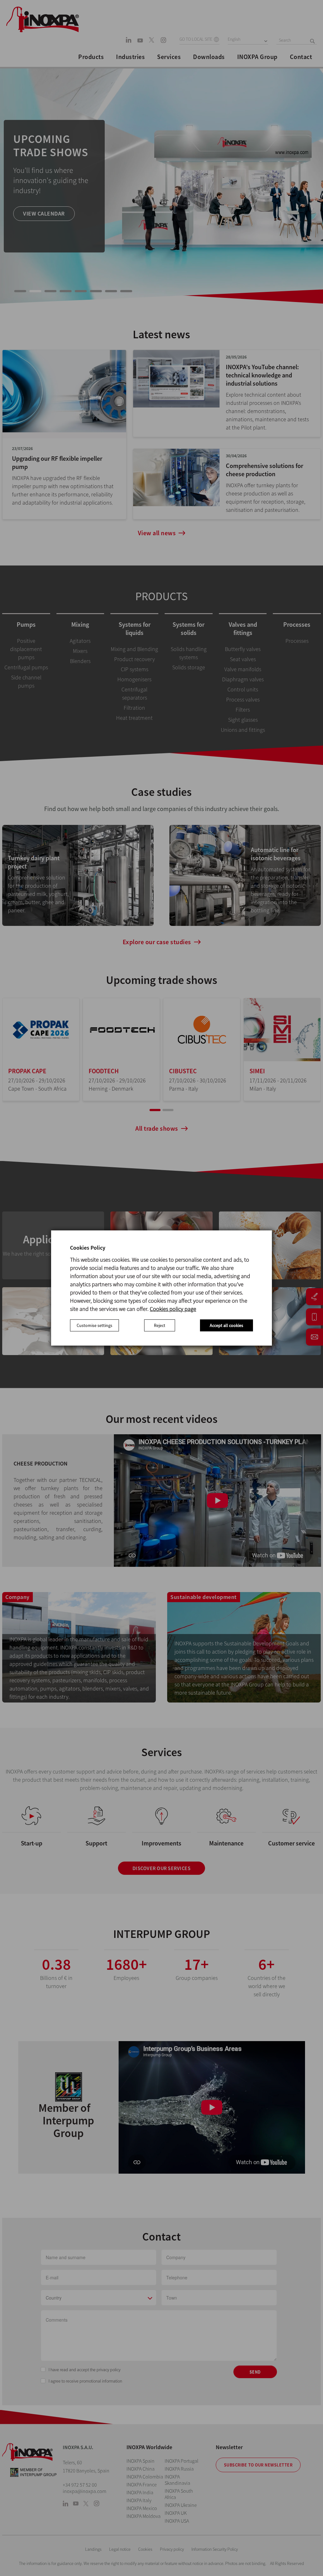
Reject (160, 1325)
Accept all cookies (226, 1325)
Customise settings (94, 1325)
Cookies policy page (173, 1309)
